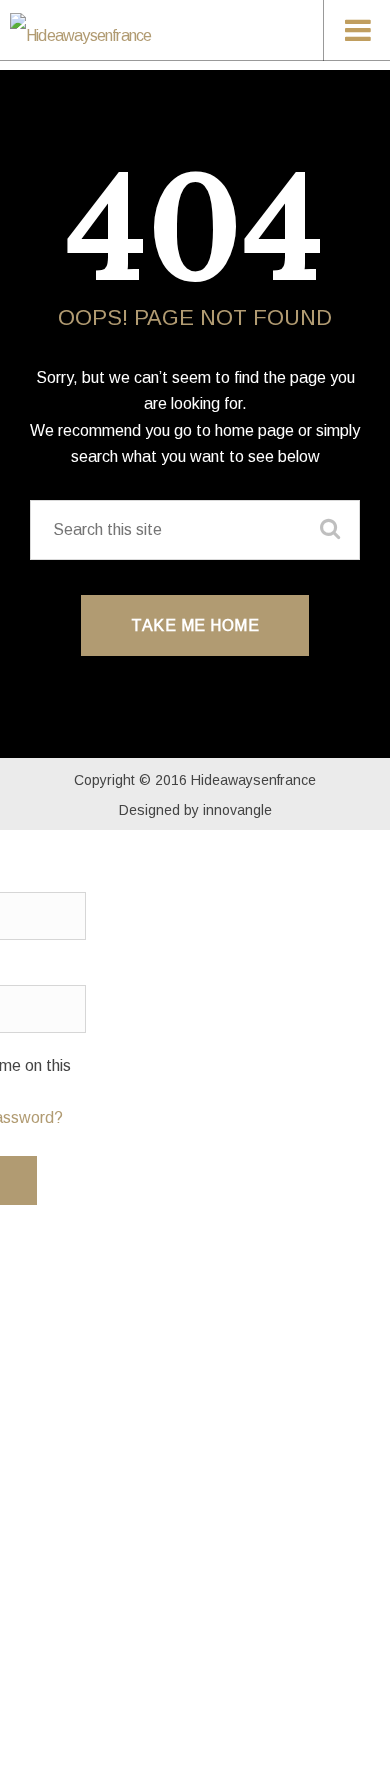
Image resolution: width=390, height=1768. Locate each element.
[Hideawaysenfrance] (160, 34)
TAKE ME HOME (195, 625)
